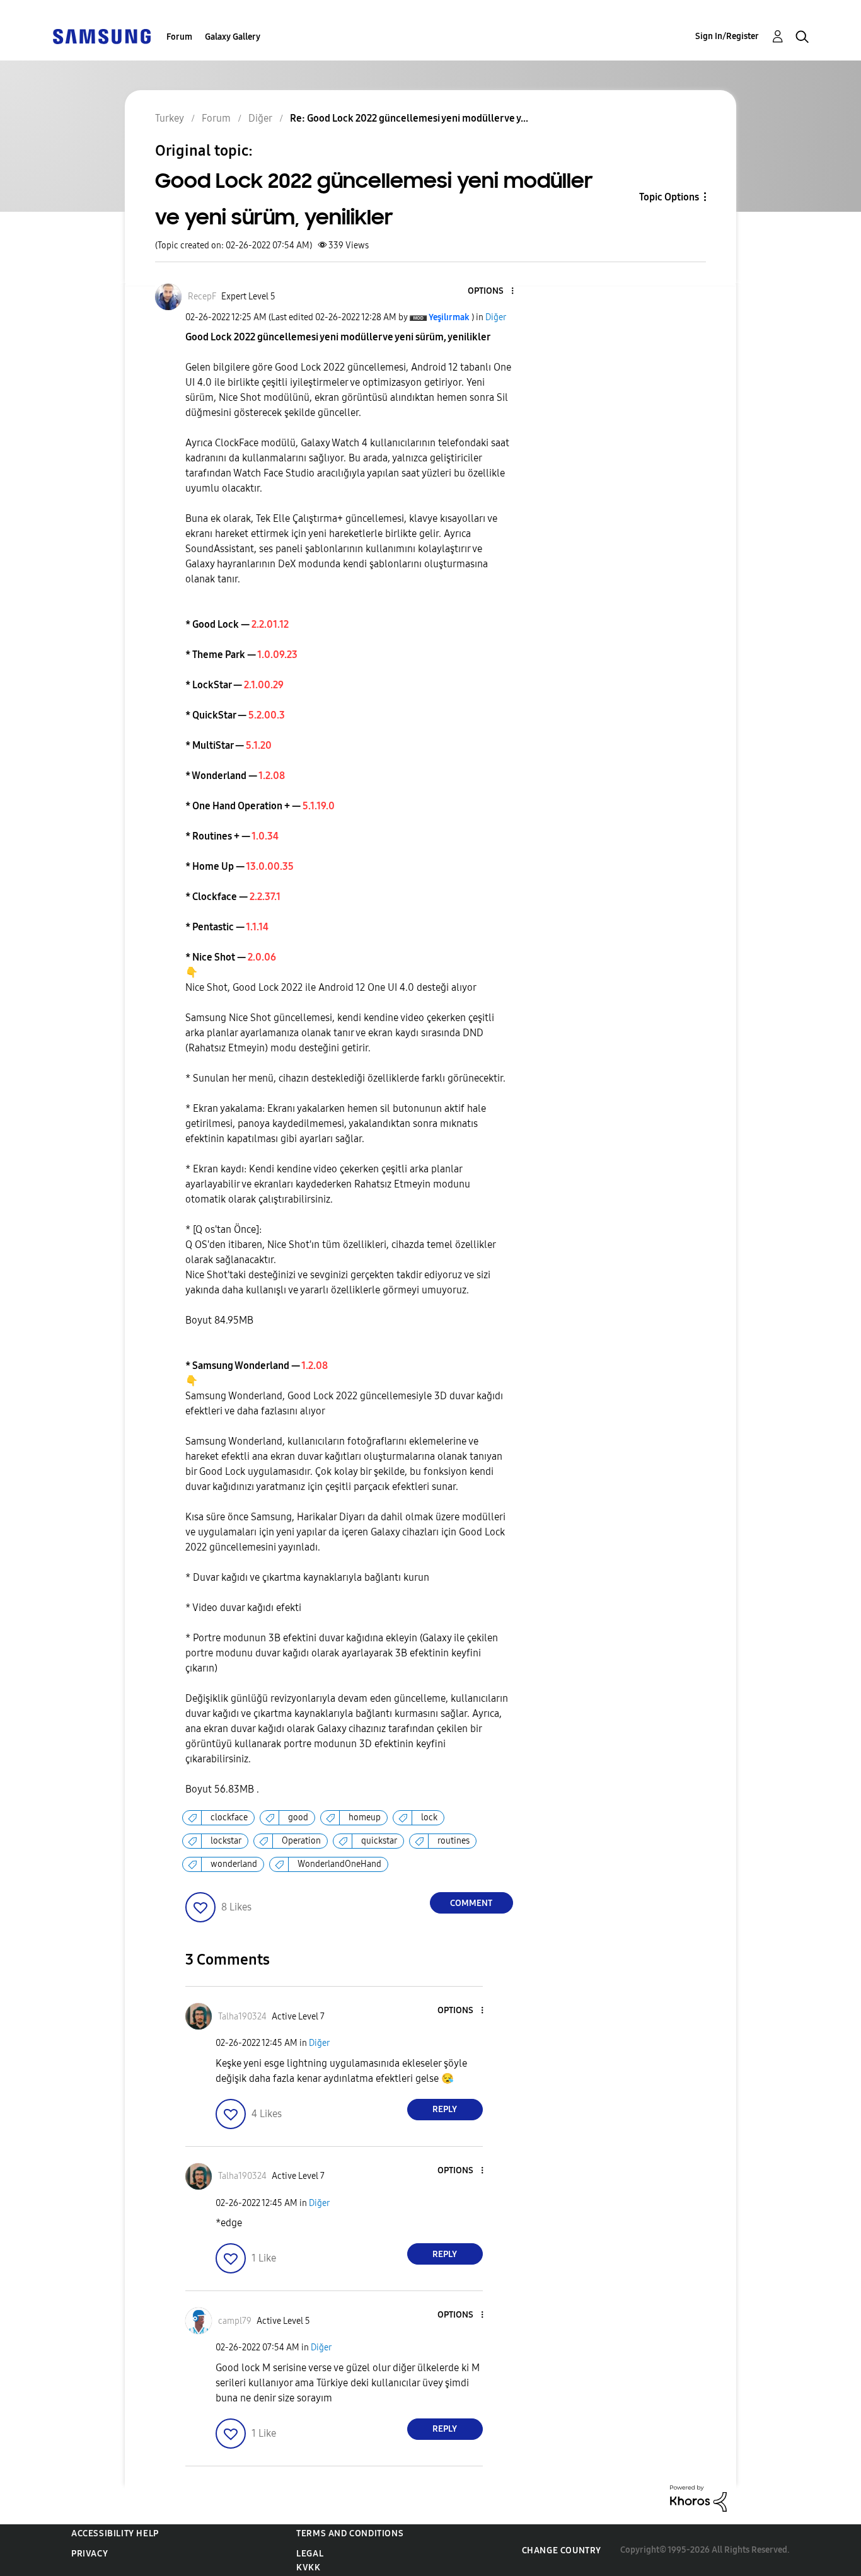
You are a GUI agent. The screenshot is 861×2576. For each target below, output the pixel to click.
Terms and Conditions (350, 2533)
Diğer (496, 317)
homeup (365, 1817)
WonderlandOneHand (339, 1864)
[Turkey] (101, 36)
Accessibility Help (115, 2533)
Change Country (562, 2550)
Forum (179, 37)
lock (429, 1817)
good (298, 1817)
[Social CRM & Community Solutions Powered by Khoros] (698, 2498)
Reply (445, 2109)
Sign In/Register (727, 36)
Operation (301, 1841)
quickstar (379, 1841)
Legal (310, 2554)
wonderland (234, 1864)
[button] (491, 292)
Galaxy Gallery (233, 37)
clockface (229, 1817)
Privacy (90, 2554)
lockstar (226, 1841)
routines (454, 1841)
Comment (471, 1903)
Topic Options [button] (669, 197)
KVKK (308, 2567)
